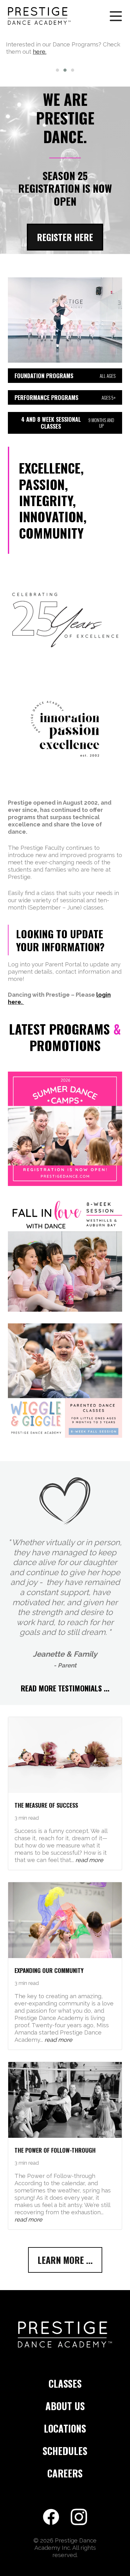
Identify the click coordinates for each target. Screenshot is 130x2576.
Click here (80, 44)
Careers (65, 2474)
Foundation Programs (65, 376)
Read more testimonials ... (65, 1688)
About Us (65, 2407)
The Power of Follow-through (55, 2150)
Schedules (65, 2451)
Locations (65, 2429)
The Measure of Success (46, 1805)
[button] (57, 70)
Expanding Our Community (49, 1970)
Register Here (65, 237)
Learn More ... (65, 2260)
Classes (65, 2384)
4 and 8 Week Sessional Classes (68, 423)
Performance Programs (65, 397)
